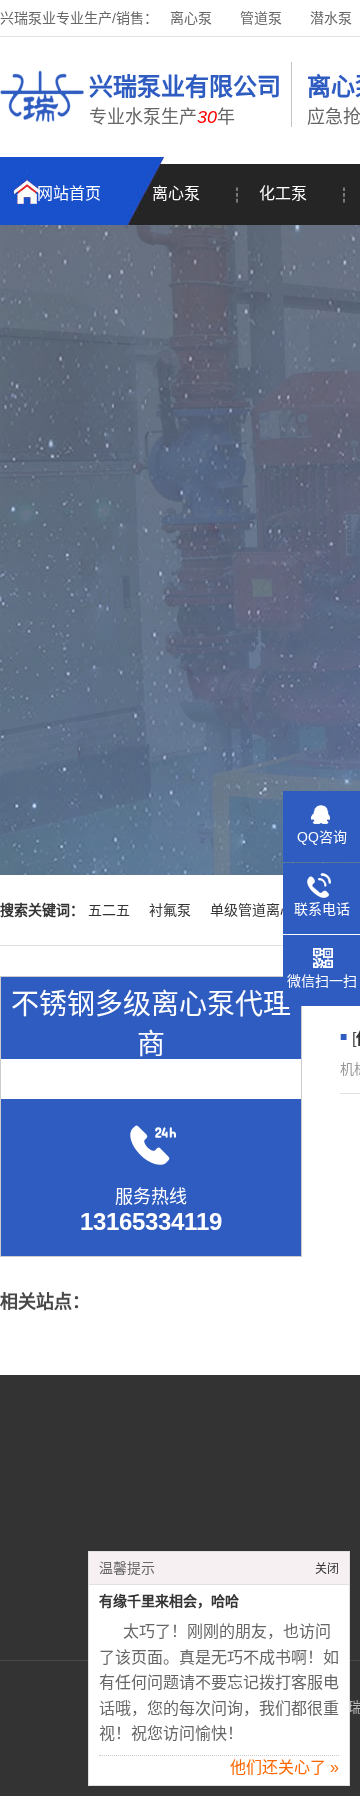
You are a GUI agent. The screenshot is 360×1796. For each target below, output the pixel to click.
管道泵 (261, 18)
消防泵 (286, 1515)
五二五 (109, 910)
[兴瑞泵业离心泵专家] (42, 125)
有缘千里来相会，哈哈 (169, 1601)
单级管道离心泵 (259, 910)
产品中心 (111, 1515)
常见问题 (111, 1545)
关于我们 (111, 1485)
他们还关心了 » (284, 1767)
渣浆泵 (286, 1545)
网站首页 (69, 193)
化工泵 (283, 193)
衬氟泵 (170, 910)
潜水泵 (331, 18)
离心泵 (191, 18)
